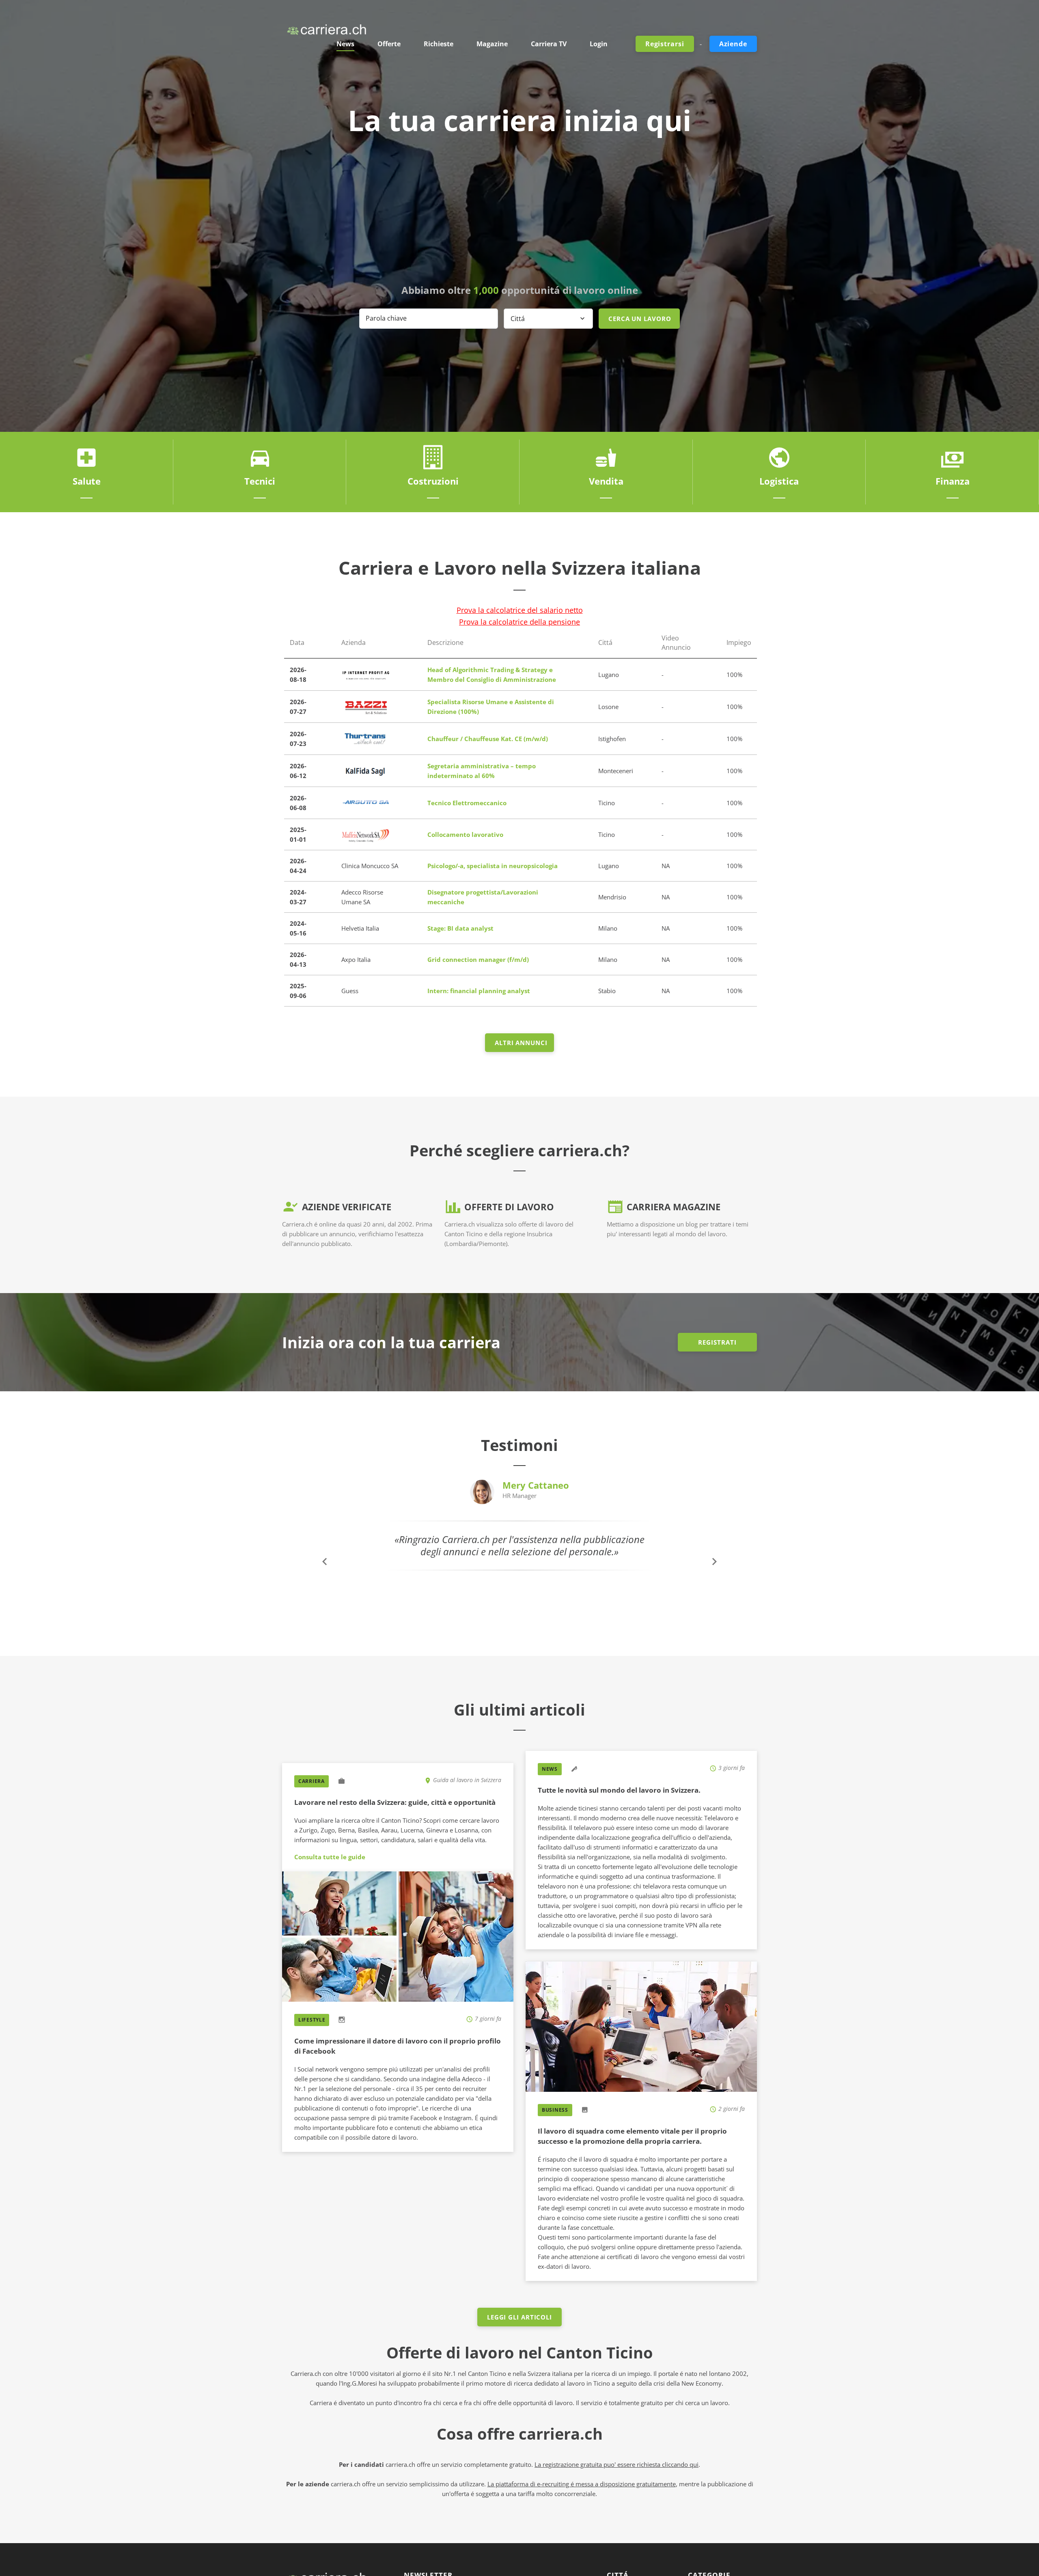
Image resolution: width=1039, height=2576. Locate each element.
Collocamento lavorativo (465, 834)
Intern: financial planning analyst (479, 991)
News (550, 1769)
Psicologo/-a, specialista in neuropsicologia (493, 866)
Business (555, 2110)
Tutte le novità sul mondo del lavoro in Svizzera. (619, 1790)
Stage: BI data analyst (460, 928)
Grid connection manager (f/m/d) (478, 959)
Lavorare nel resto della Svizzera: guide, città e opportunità (395, 1802)
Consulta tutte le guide (330, 1857)
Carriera (311, 1781)
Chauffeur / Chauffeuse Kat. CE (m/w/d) (488, 739)
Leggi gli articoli (519, 2317)
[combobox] (548, 319)
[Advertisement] (519, 211)
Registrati (717, 1342)
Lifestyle (312, 2020)
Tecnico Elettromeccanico (467, 803)
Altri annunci (521, 1043)
